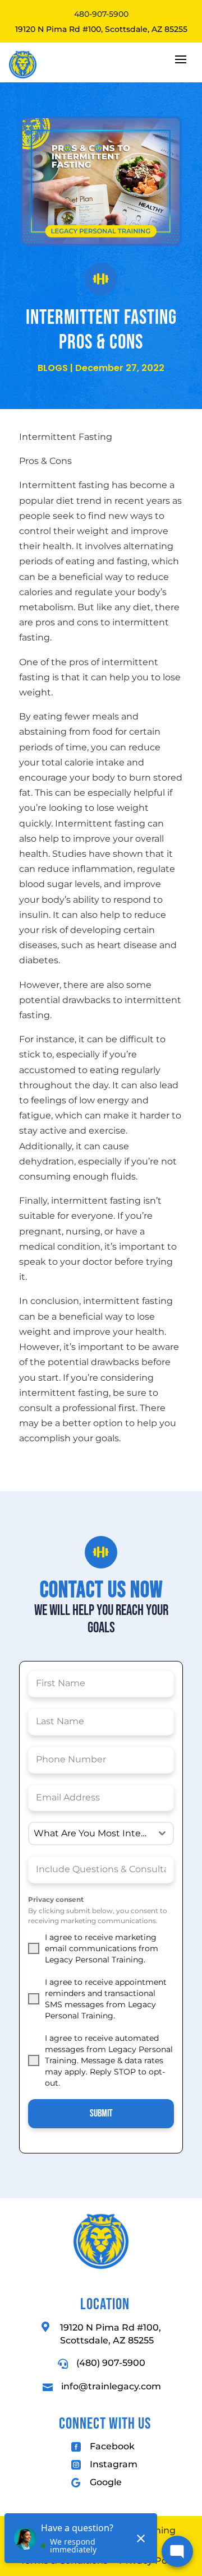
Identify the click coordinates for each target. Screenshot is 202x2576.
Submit (101, 2113)
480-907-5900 (101, 14)
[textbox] (90, 1834)
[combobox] (101, 1834)
